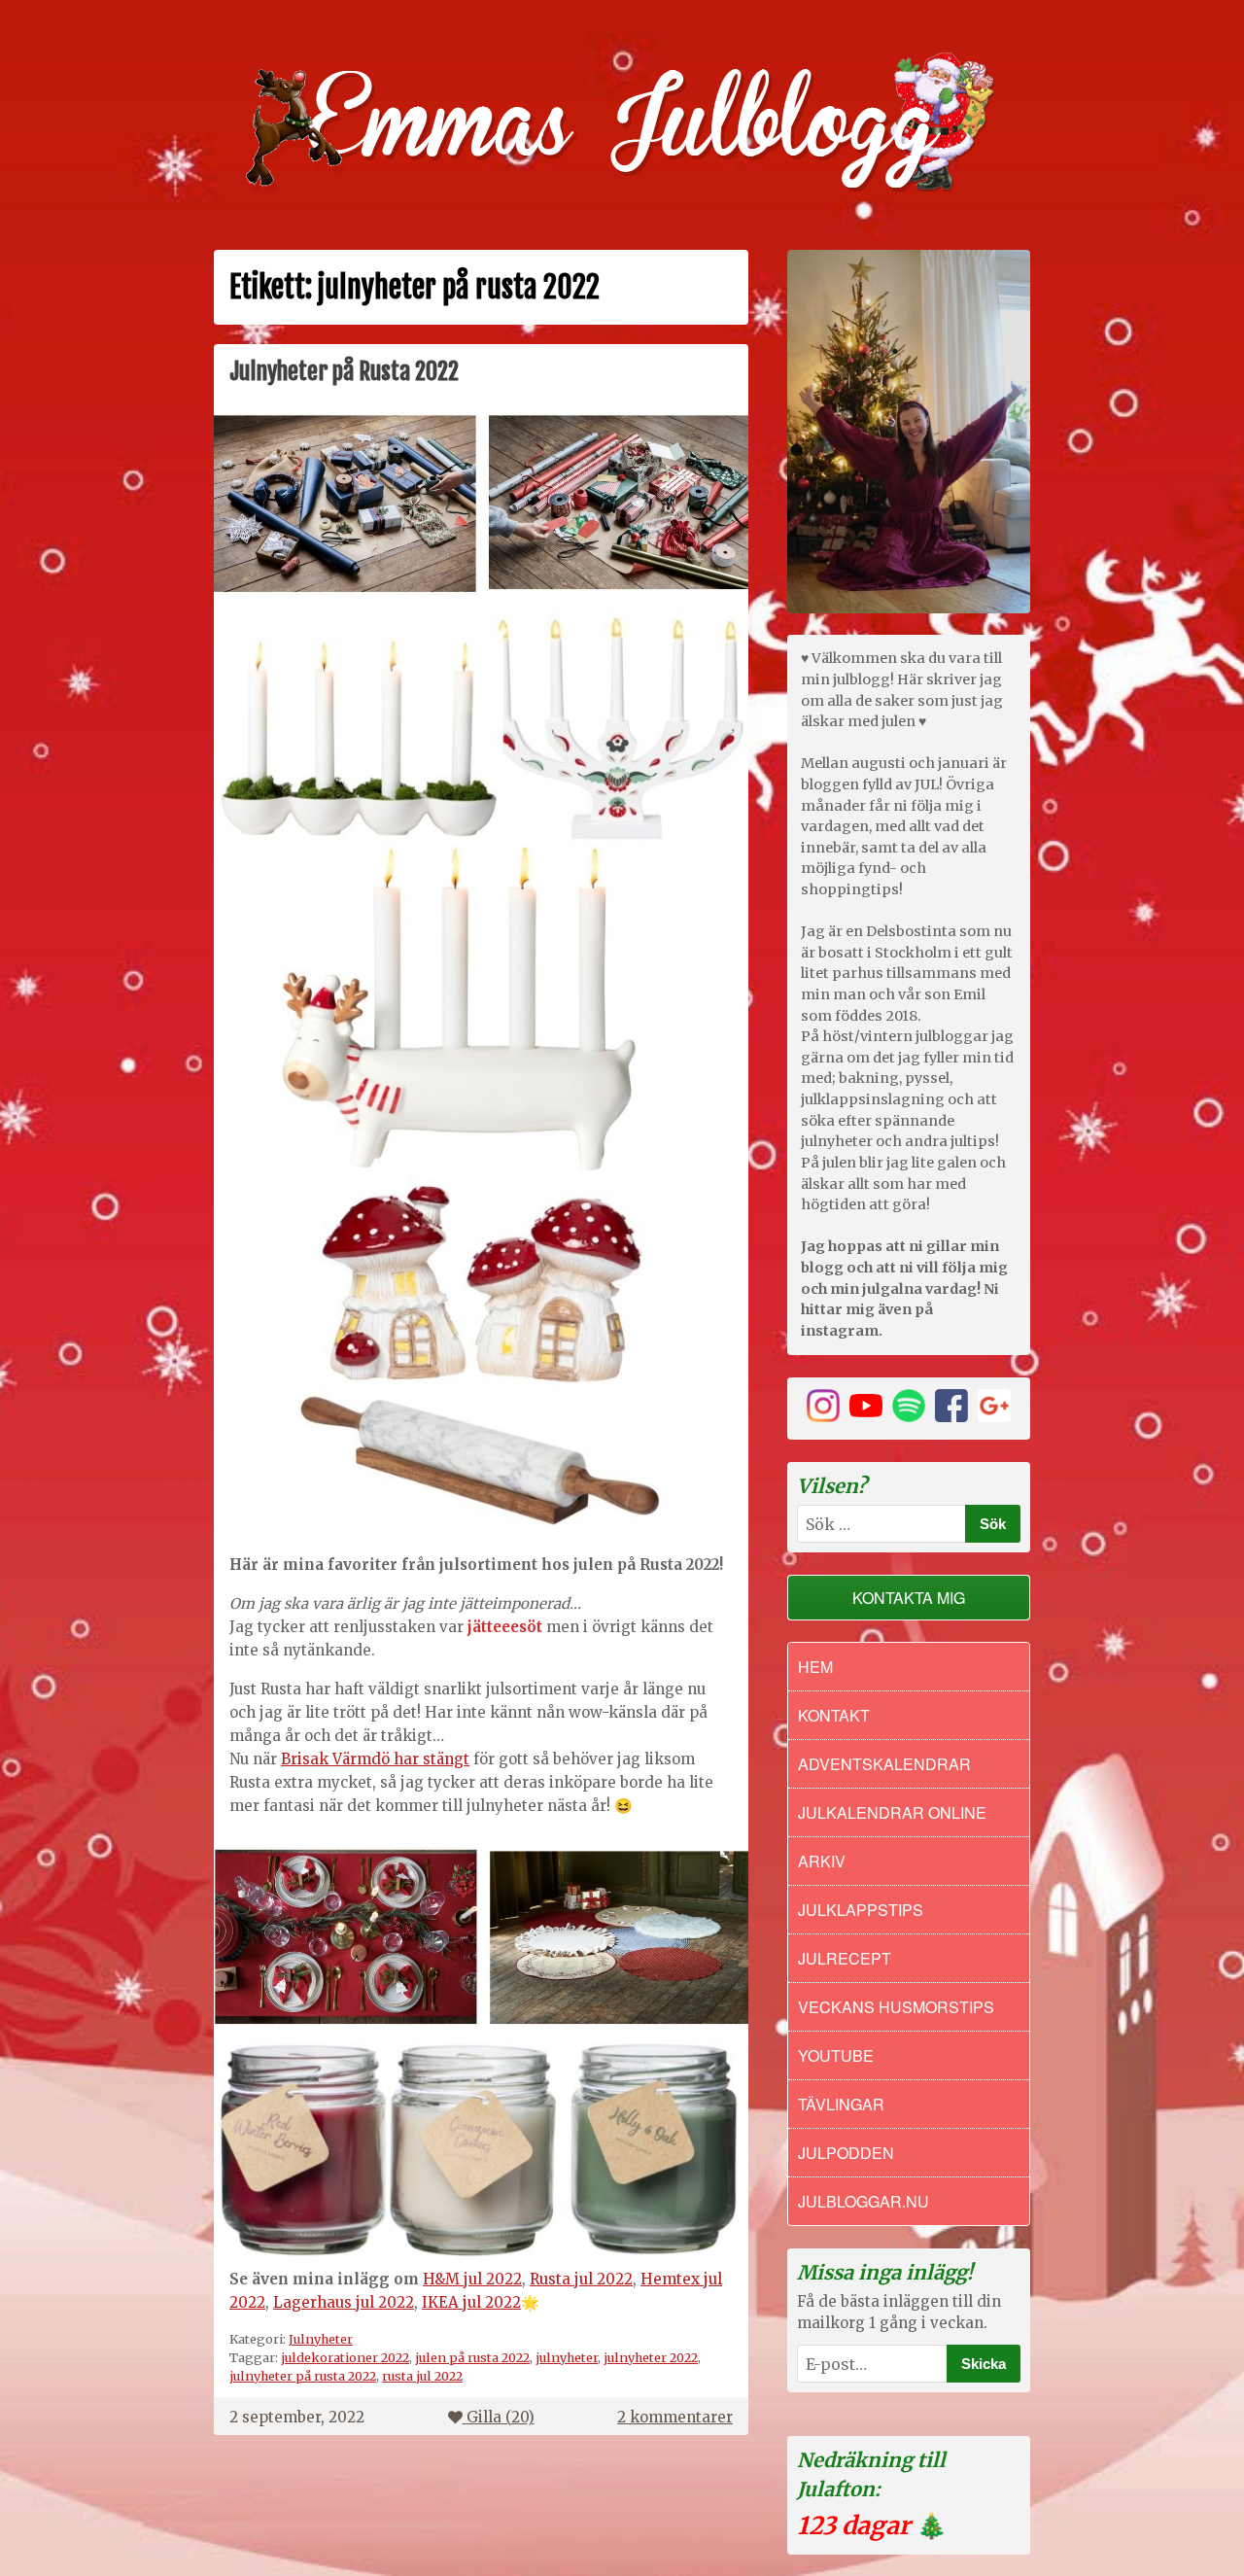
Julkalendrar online (892, 1812)
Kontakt (834, 1715)
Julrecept (845, 1958)
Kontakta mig (909, 1598)
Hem (815, 1667)
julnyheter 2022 (651, 2357)
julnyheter (567, 2357)
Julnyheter (321, 2339)
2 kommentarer (675, 2417)
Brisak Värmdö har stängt (375, 1759)
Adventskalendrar (884, 1764)
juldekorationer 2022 (345, 2357)
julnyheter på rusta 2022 (303, 2376)
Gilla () (501, 2417)
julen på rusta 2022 (472, 2357)
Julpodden (846, 2153)
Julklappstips (861, 1910)
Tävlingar (841, 2104)
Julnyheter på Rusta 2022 (344, 371)
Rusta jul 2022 (581, 2279)
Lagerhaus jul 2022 (344, 2302)
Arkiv (822, 1861)
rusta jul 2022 (422, 2376)
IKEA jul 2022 (471, 2302)
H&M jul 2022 (472, 2279)
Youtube (836, 2055)
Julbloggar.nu (864, 2201)
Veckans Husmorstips (896, 2007)
